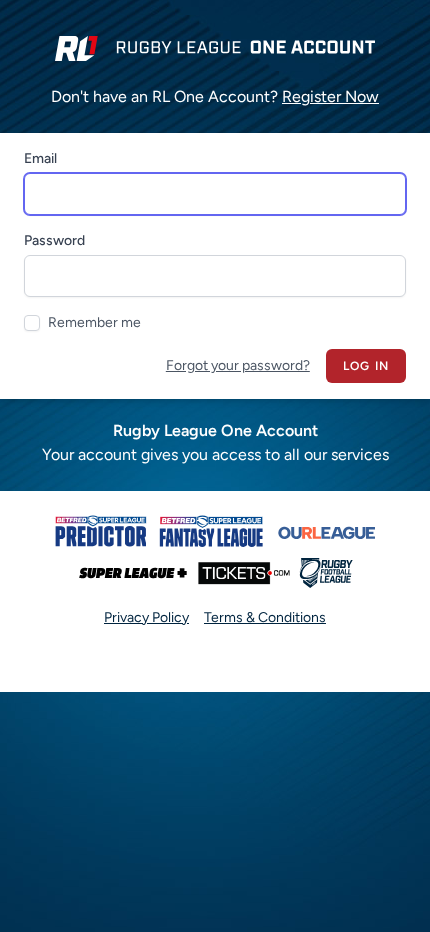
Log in (366, 366)
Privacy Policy (146, 617)
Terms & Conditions (265, 617)
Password (54, 240)
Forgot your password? (238, 365)
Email (40, 158)
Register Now (330, 96)
